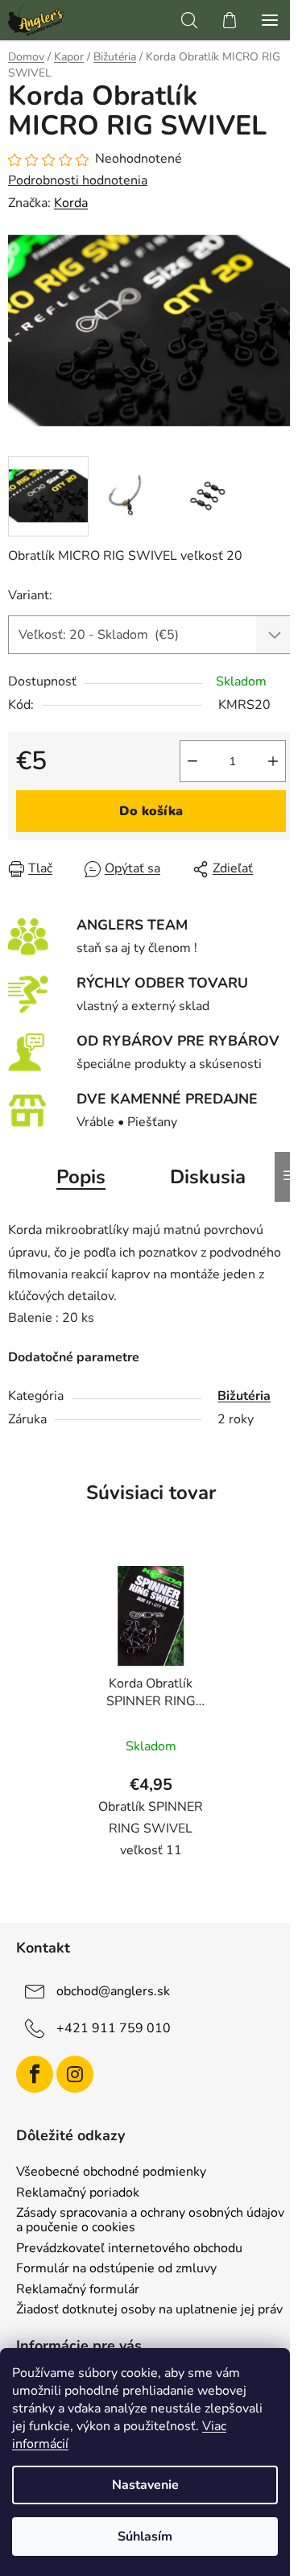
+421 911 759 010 (114, 2028)
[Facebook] (35, 2074)
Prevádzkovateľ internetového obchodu (129, 2249)
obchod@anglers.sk (113, 1991)
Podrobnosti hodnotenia (78, 180)
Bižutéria (244, 1396)
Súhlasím (145, 2537)
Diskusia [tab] (208, 1177)
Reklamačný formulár (78, 2290)
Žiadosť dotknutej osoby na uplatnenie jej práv (149, 2310)
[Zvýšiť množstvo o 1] (273, 761)
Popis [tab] (81, 1177)
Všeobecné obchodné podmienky (111, 2172)
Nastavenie (145, 2485)
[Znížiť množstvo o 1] (192, 761)
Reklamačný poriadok (78, 2193)
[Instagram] (75, 2074)
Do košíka (151, 811)
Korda (71, 203)
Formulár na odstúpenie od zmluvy (116, 2269)
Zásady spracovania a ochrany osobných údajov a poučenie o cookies (150, 2220)
